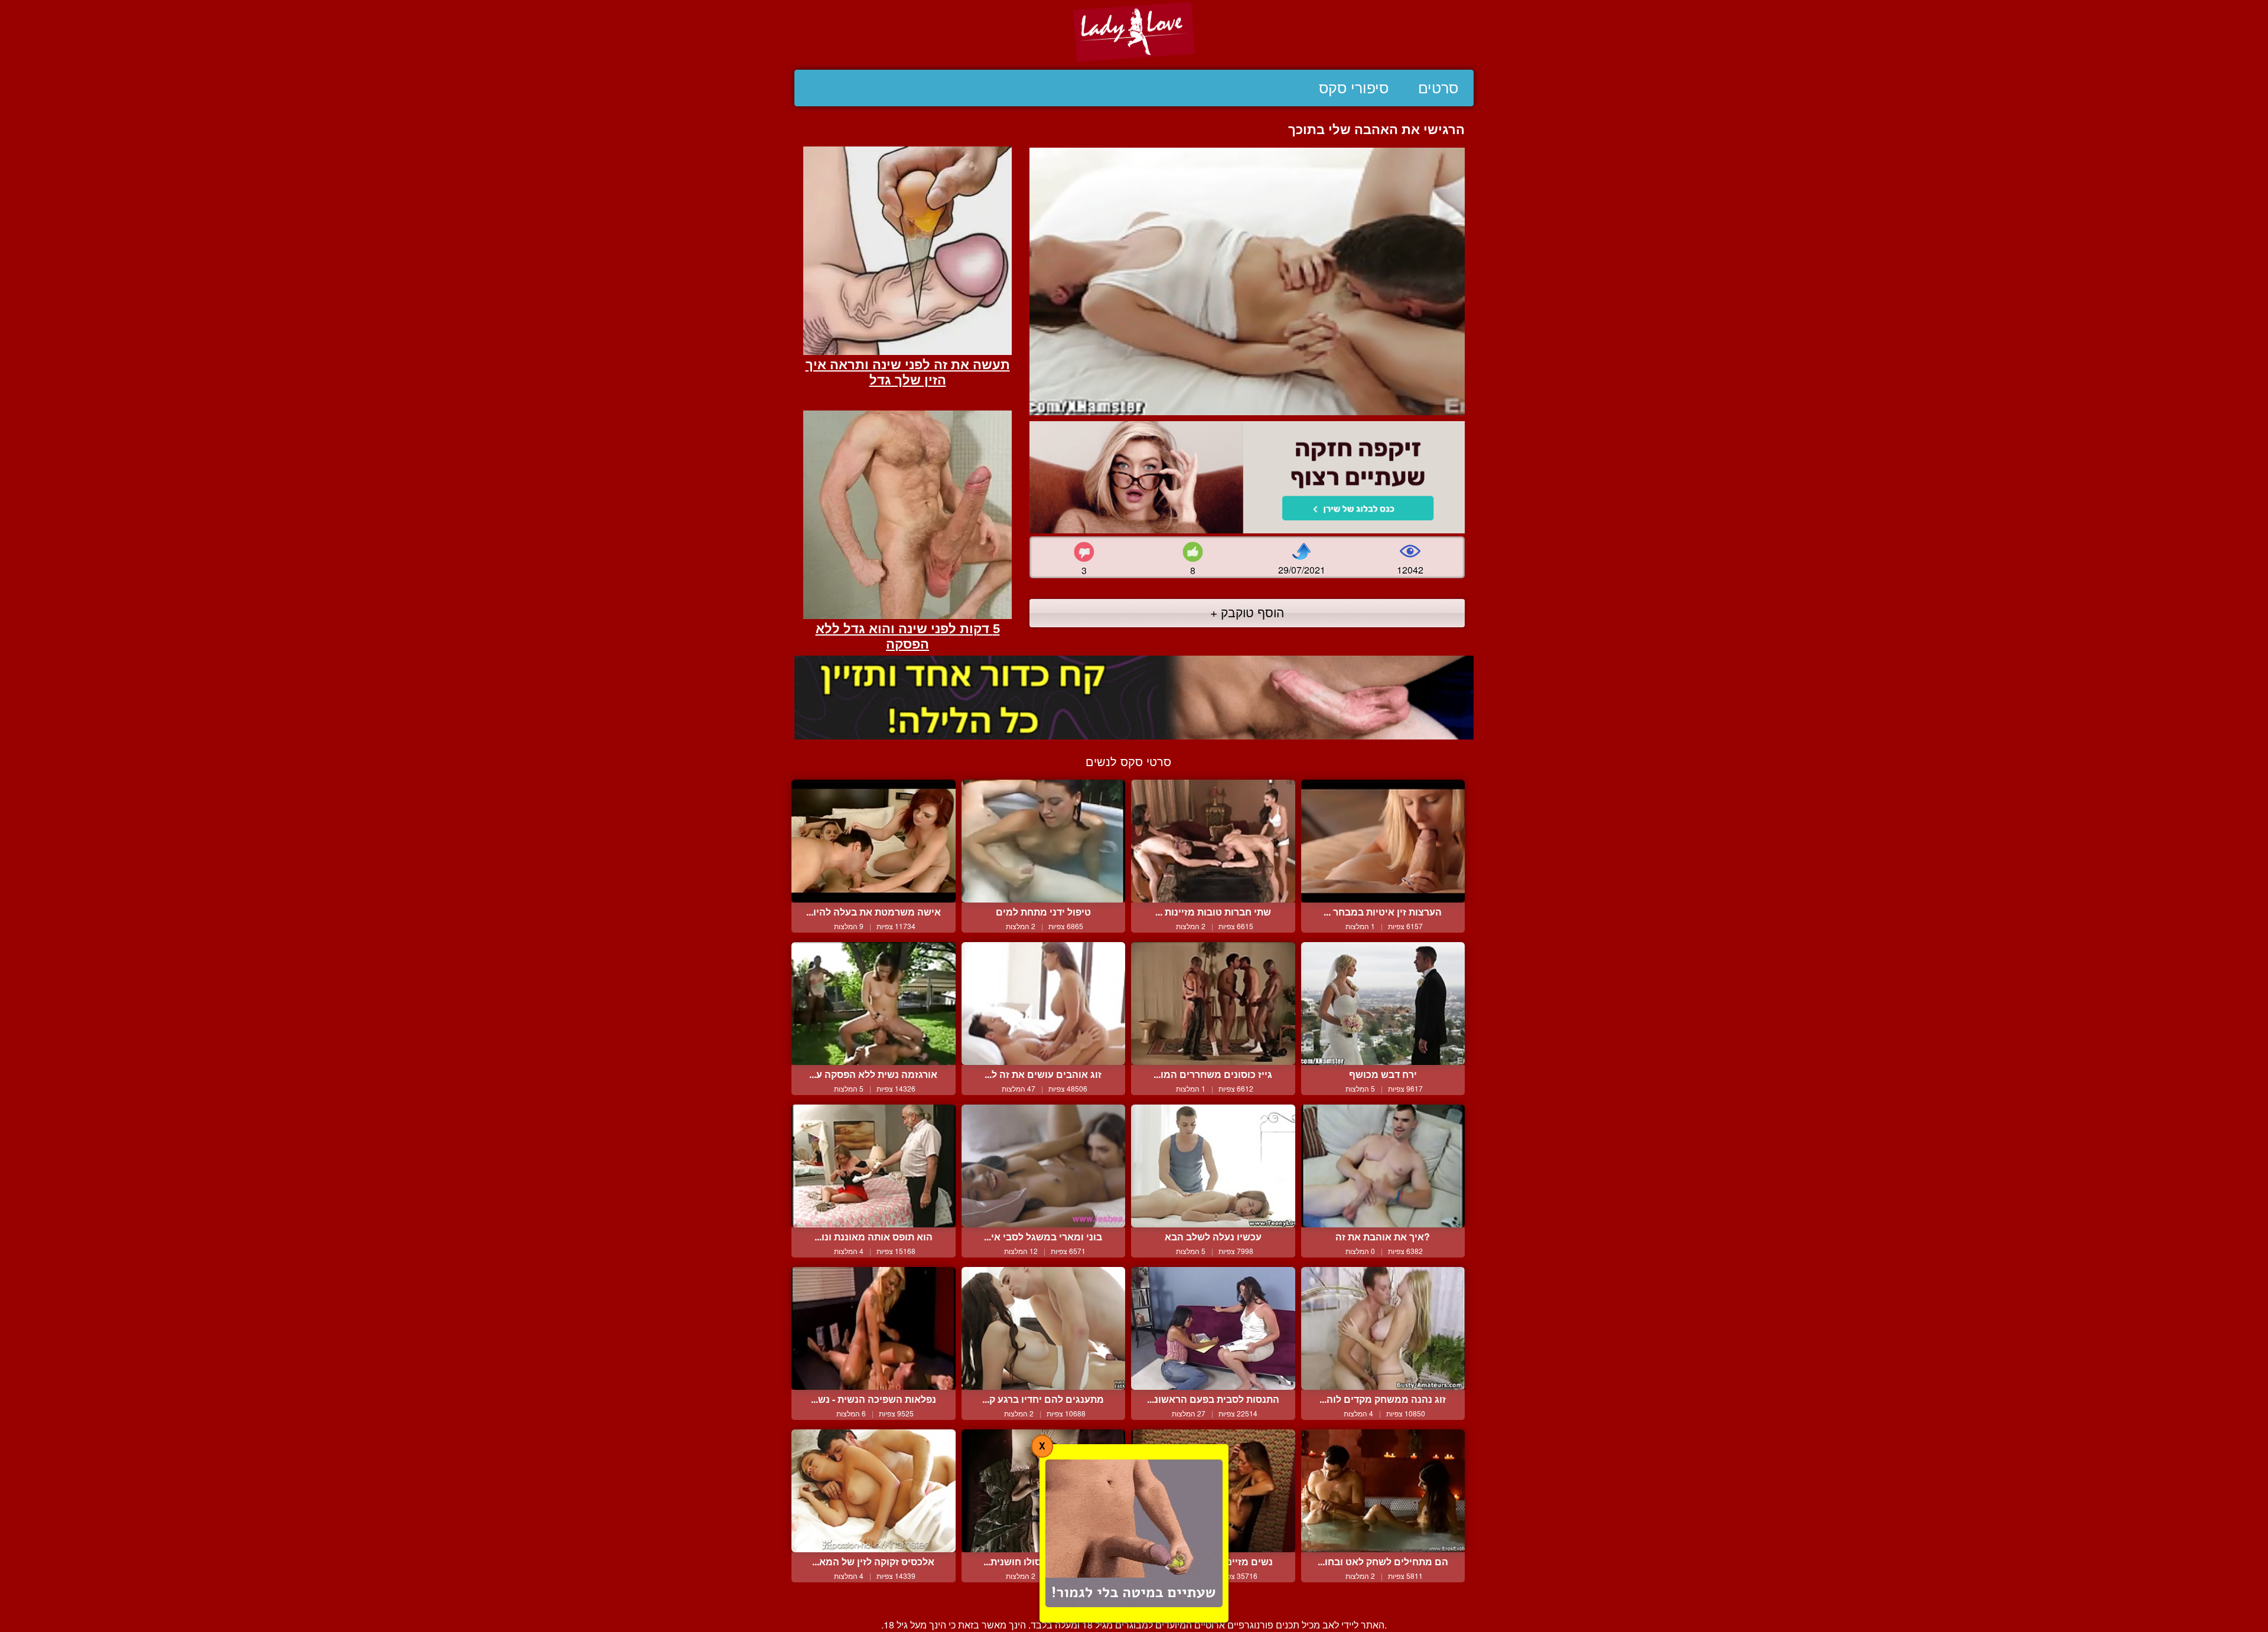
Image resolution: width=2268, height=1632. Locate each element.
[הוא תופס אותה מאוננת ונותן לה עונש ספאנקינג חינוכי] (874, 1166)
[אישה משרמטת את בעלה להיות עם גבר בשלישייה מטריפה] (874, 841)
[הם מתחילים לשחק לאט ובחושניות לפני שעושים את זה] (1383, 1491)
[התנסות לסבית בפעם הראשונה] (1213, 1328)
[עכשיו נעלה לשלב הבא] (1213, 1166)
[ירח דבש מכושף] (1383, 1004)
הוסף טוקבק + (1247, 612)
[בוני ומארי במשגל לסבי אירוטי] (1044, 1166)
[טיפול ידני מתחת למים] (1044, 841)
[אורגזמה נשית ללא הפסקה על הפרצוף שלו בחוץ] (874, 1004)
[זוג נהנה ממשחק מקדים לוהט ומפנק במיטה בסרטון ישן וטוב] (1383, 1328)
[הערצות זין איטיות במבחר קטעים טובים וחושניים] (1383, 841)
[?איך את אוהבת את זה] (1383, 1166)
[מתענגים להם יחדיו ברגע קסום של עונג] (1044, 1328)
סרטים (1438, 88)
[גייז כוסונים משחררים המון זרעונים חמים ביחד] (1213, 1004)
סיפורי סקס (1354, 88)
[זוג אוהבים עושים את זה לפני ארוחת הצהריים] (1044, 1004)
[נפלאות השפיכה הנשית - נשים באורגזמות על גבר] (874, 1328)
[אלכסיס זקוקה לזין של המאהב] (874, 1491)
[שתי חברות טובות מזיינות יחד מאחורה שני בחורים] (1213, 841)
